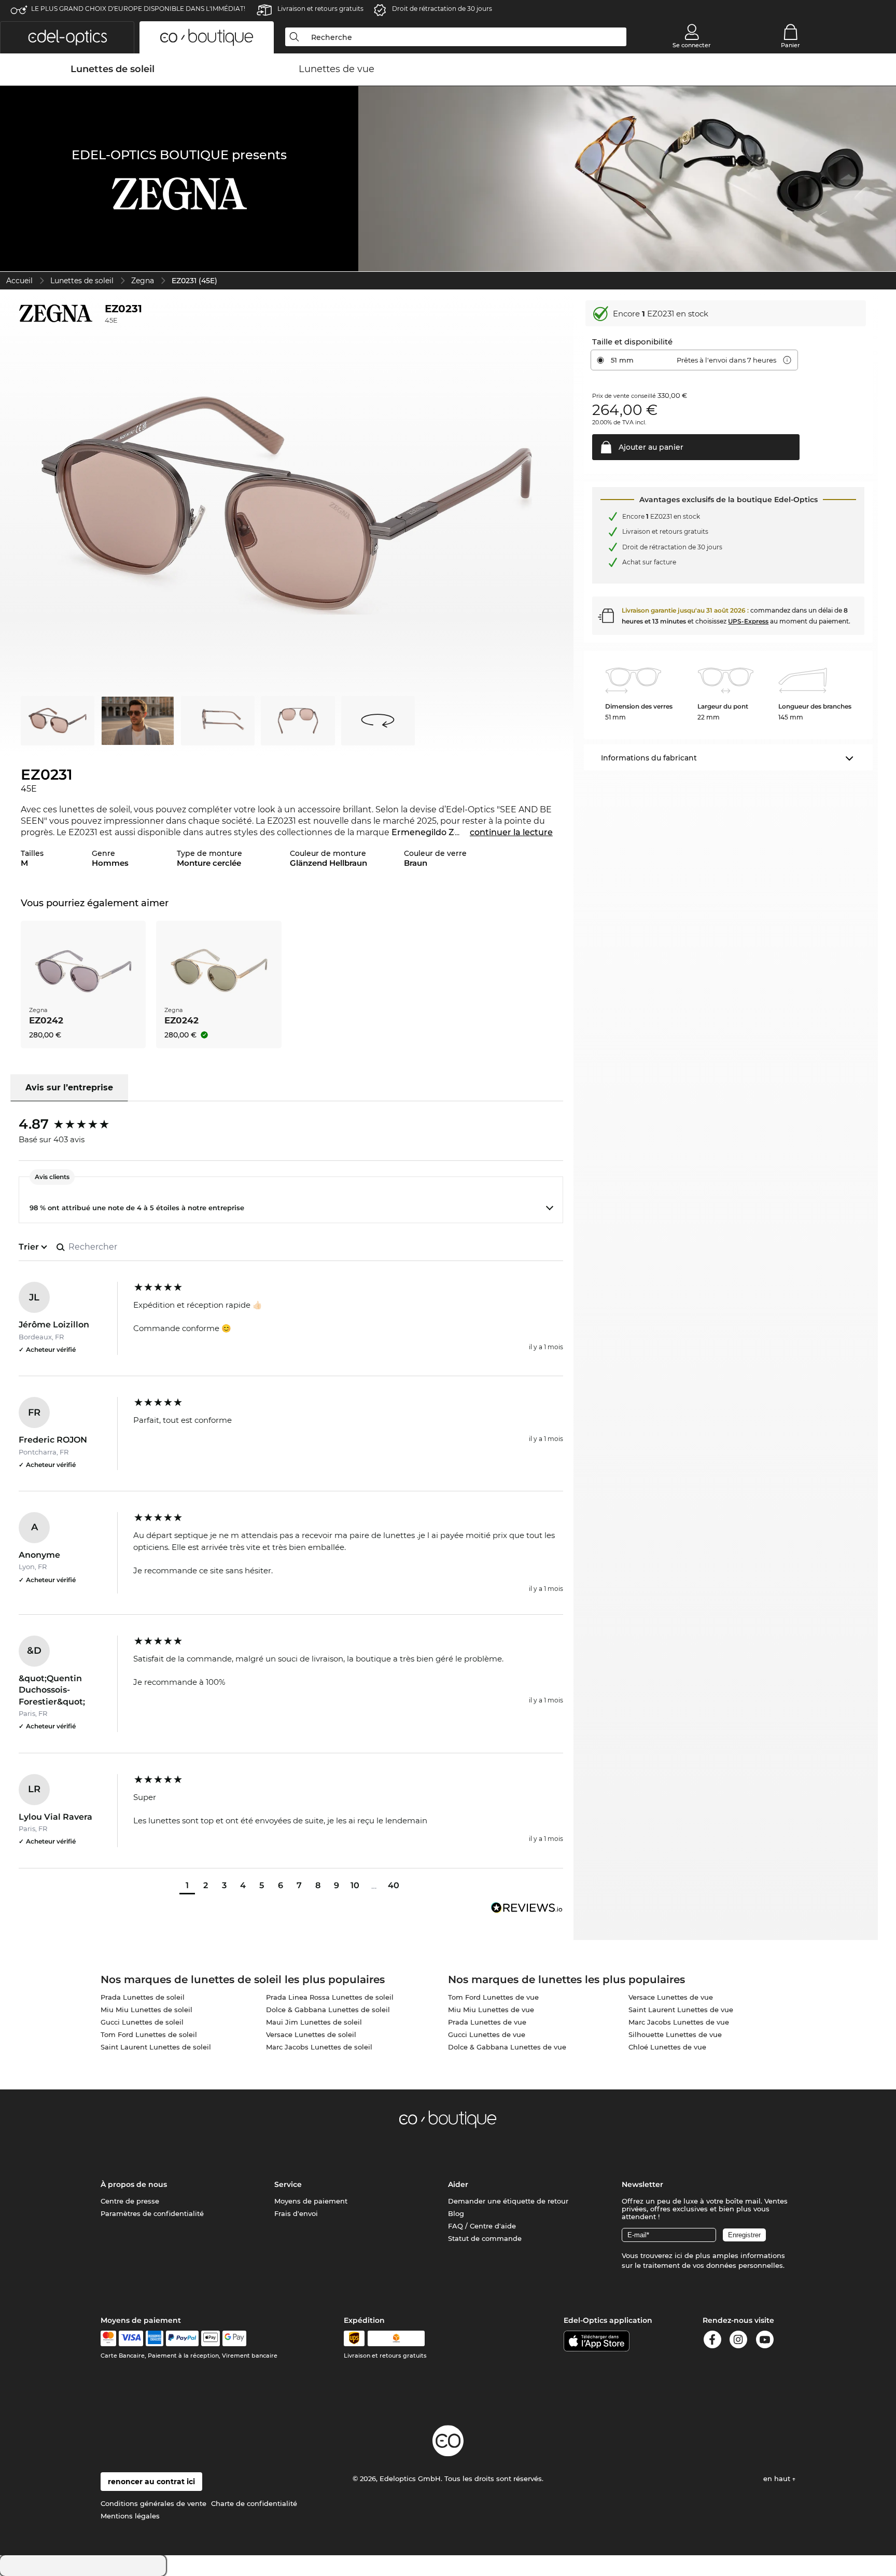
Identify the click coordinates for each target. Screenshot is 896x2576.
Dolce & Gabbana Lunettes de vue (507, 2047)
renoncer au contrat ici (151, 2482)
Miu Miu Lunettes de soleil (146, 2010)
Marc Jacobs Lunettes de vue (679, 2022)
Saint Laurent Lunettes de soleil (156, 2047)
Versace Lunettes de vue (671, 1997)
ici (678, 2255)
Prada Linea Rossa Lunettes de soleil (330, 1997)
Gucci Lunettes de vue (487, 2034)
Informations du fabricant (649, 758)
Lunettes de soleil (82, 281)
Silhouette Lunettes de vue (675, 2034)
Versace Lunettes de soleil (311, 2034)
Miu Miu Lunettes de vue (491, 2010)
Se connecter (692, 45)
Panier (790, 45)
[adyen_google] (235, 2338)
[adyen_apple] (211, 2338)
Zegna (143, 281)
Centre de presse (130, 2201)
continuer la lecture (511, 832)
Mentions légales (130, 2516)
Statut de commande (485, 2238)
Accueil (19, 281)
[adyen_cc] (108, 2338)
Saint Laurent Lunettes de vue (681, 2010)
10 (355, 1885)
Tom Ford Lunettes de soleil (149, 2034)
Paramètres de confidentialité (152, 2213)
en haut (778, 2478)
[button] (67, 37)
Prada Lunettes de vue (487, 2022)
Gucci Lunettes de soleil (142, 2022)
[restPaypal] (182, 2338)
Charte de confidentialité (254, 2503)
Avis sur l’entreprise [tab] (69, 1088)
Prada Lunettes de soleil (143, 1997)
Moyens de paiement (311, 2201)
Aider (458, 2184)
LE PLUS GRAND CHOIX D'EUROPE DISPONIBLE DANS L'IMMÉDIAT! (138, 9)
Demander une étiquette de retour (508, 2201)
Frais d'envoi (296, 2213)
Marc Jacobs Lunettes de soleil (319, 2047)
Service (288, 2184)
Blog (456, 2213)
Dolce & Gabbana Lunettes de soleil (328, 2010)
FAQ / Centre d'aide (482, 2226)
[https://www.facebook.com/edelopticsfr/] (712, 2341)
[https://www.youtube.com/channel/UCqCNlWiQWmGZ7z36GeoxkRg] (765, 2341)
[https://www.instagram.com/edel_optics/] (738, 2341)
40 (394, 1885)
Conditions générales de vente (153, 2503)
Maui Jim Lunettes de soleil (314, 2022)
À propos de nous (134, 2184)
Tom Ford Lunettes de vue (493, 1997)
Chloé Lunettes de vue (667, 2047)
